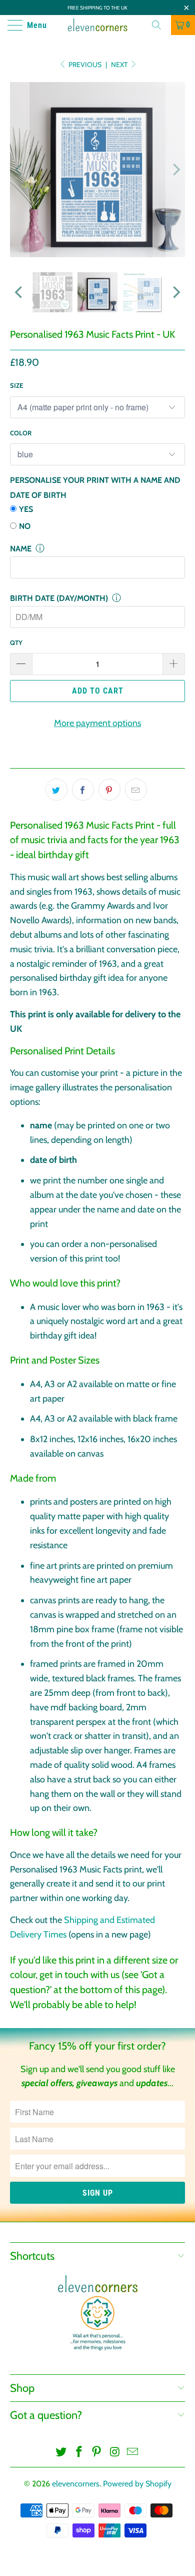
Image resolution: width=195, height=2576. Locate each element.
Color (21, 433)
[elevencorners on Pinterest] (97, 2453)
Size (16, 385)
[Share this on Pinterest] (109, 790)
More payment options (97, 723)
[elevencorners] (98, 25)
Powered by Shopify (137, 2484)
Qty (16, 642)
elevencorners (76, 2484)
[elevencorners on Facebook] (79, 2453)
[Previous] (19, 170)
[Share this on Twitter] (56, 790)
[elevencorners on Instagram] (115, 2453)
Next (120, 65)
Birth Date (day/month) (59, 598)
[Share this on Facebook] (83, 790)
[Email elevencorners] (133, 2453)
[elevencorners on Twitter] (61, 2453)
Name (21, 549)
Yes (26, 509)
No (25, 526)
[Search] (160, 25)
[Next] (175, 170)
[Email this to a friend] (136, 790)
